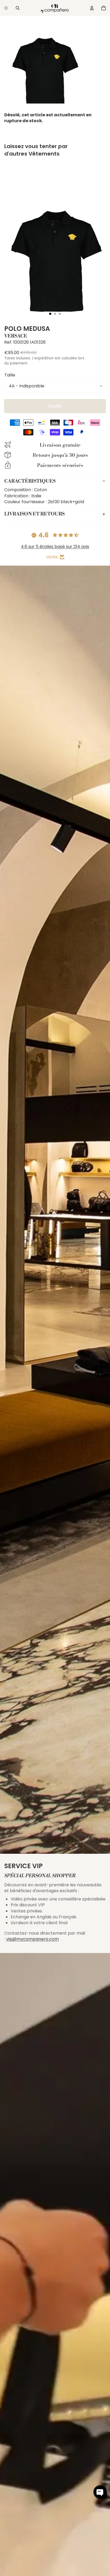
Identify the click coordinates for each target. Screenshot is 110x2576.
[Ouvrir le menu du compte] (92, 8)
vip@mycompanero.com (32, 1939)
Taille (10, 375)
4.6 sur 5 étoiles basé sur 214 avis (55, 547)
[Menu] (6, 8)
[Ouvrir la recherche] (18, 8)
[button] (100, 2492)
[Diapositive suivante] (101, 164)
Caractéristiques (30, 481)
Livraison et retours (34, 514)
